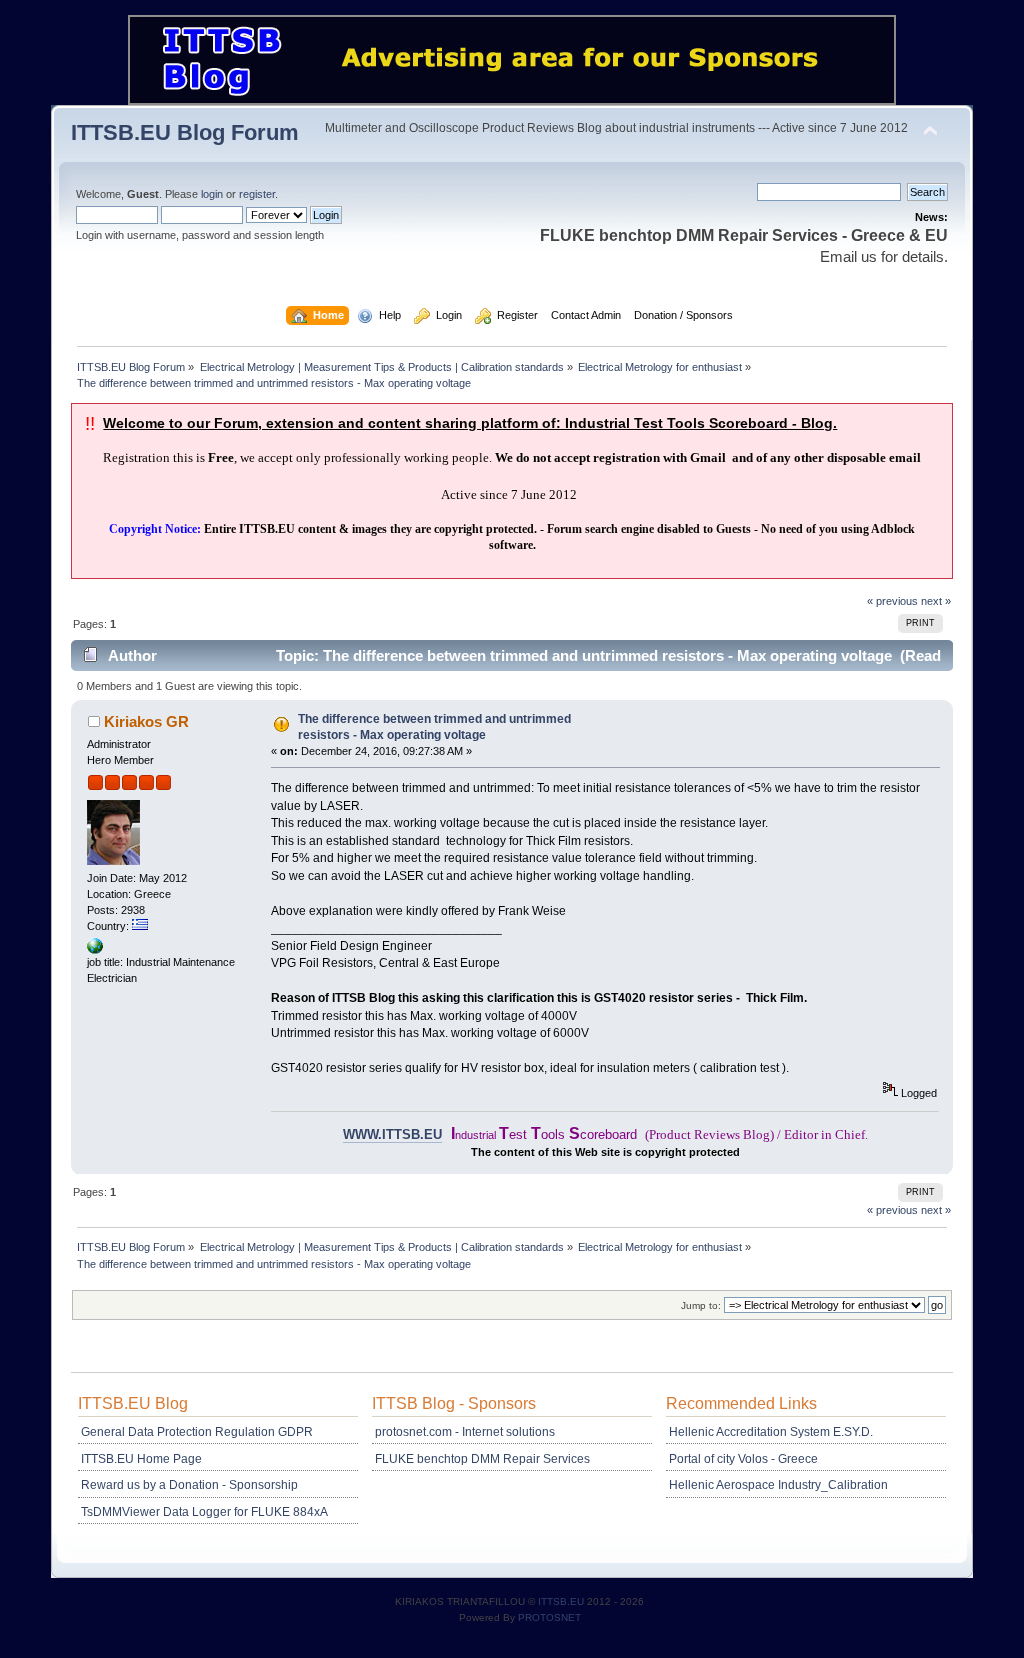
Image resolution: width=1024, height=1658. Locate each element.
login (212, 194)
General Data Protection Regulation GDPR (197, 1432)
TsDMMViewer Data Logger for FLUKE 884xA (204, 1512)
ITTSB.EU (562, 1601)
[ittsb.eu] (95, 950)
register (257, 194)
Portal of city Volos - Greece (743, 1459)
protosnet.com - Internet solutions (465, 1432)
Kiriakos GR (146, 721)
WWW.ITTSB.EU (392, 1134)
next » (936, 601)
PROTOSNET (549, 1617)
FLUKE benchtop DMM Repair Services (482, 1459)
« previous (892, 601)
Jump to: (701, 1305)
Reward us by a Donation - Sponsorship (189, 1485)
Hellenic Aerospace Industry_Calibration (778, 1485)
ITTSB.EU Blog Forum (185, 132)
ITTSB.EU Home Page (141, 1459)
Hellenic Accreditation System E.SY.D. (771, 1432)
